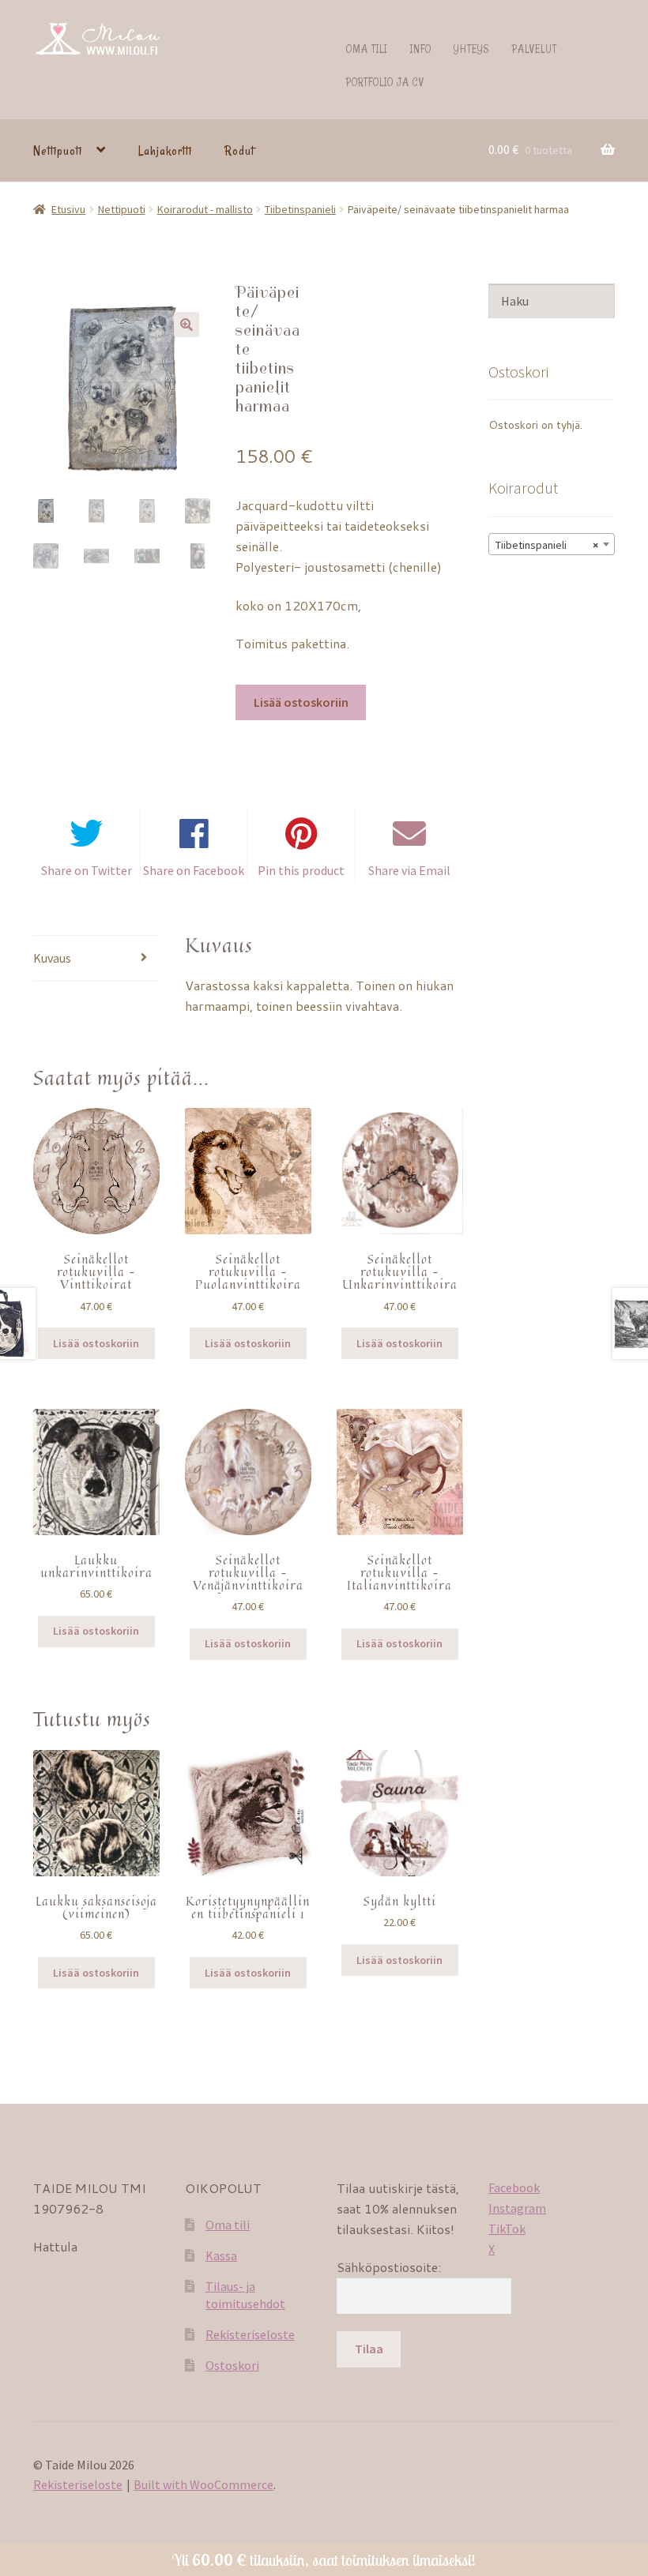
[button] (186, 325)
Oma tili (367, 49)
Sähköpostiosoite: (389, 2267)
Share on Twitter (87, 870)
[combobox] (552, 544)
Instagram (517, 2208)
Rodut (239, 151)
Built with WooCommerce (203, 2484)
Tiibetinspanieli (300, 209)
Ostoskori (232, 2365)
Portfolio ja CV (385, 82)
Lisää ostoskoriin (301, 702)
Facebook (514, 2187)
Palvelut (535, 49)
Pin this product (301, 870)
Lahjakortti (165, 151)
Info (421, 49)
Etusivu (68, 209)
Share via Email (409, 870)
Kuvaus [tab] (52, 958)
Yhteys (471, 49)
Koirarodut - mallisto (205, 209)
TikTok (507, 2229)
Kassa (221, 2255)
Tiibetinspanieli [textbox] (547, 545)
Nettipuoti (58, 151)
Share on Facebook (194, 870)
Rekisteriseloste (250, 2334)
